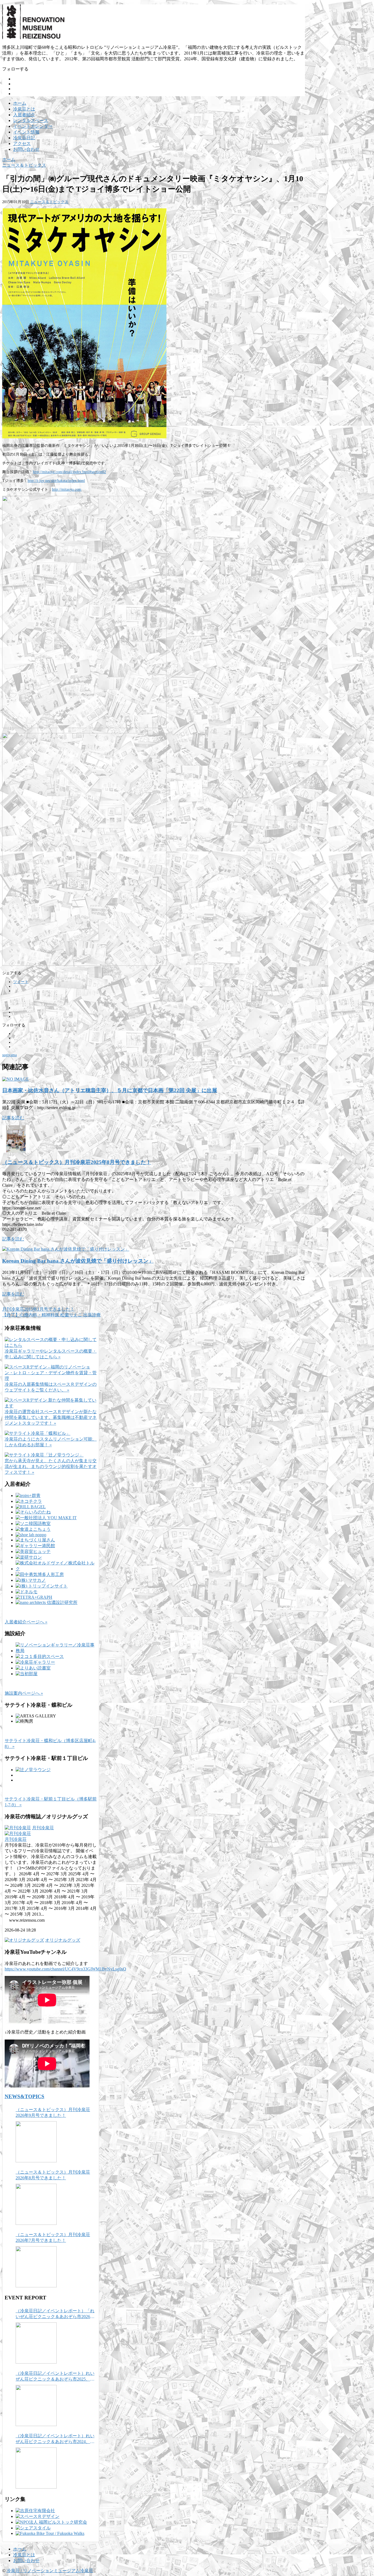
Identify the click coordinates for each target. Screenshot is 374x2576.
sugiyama (9, 1055)
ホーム (20, 103)
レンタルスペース (31, 120)
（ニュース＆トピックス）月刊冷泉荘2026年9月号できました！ (53, 2112)
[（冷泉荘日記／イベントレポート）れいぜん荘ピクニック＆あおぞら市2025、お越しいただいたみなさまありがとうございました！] (36, 2405)
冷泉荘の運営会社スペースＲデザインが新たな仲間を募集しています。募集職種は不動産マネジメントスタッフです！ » (51, 1417)
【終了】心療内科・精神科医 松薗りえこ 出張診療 (51, 1315)
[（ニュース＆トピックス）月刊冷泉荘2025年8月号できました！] (16, 1151)
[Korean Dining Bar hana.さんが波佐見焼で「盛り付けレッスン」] (66, 1249)
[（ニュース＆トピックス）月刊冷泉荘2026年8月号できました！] (36, 2204)
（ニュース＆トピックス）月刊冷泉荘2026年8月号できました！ (53, 2175)
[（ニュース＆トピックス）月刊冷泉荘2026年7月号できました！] (36, 2267)
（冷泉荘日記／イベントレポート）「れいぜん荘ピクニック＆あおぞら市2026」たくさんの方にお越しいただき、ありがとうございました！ (55, 2314)
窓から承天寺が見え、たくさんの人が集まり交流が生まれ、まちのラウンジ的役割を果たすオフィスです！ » (51, 1466)
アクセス (22, 144)
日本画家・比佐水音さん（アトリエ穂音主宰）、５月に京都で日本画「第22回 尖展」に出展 (110, 1090)
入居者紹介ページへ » (26, 1622)
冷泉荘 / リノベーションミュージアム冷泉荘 (50, 2571)
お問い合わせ (26, 149)
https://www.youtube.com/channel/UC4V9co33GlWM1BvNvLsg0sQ (65, 1969)
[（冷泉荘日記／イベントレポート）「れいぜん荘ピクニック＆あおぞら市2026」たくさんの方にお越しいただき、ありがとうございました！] (36, 2343)
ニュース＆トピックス (49, 202)
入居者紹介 (24, 115)
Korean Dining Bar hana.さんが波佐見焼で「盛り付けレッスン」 (78, 1261)
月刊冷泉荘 (43, 1828)
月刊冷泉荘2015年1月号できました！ (38, 1309)
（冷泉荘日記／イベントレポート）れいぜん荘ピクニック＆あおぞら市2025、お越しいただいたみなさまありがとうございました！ (55, 2377)
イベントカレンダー (33, 126)
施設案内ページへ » (24, 1693)
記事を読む (13, 1118)
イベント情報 (26, 132)
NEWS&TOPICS (25, 2096)
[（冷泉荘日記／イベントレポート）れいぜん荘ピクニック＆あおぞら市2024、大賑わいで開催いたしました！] (36, 2468)
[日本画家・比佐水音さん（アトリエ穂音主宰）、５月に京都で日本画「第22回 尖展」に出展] (15, 1079)
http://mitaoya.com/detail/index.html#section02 (69, 472)
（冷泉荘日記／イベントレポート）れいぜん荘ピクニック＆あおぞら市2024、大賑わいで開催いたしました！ (55, 2439)
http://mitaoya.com (67, 489)
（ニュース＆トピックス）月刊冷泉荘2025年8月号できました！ (77, 1162)
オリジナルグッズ (63, 1940)
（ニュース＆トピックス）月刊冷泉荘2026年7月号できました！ (53, 2237)
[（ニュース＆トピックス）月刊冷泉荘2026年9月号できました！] (36, 2142)
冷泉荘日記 (24, 138)
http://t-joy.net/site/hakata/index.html (56, 481)
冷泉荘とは (24, 109)
